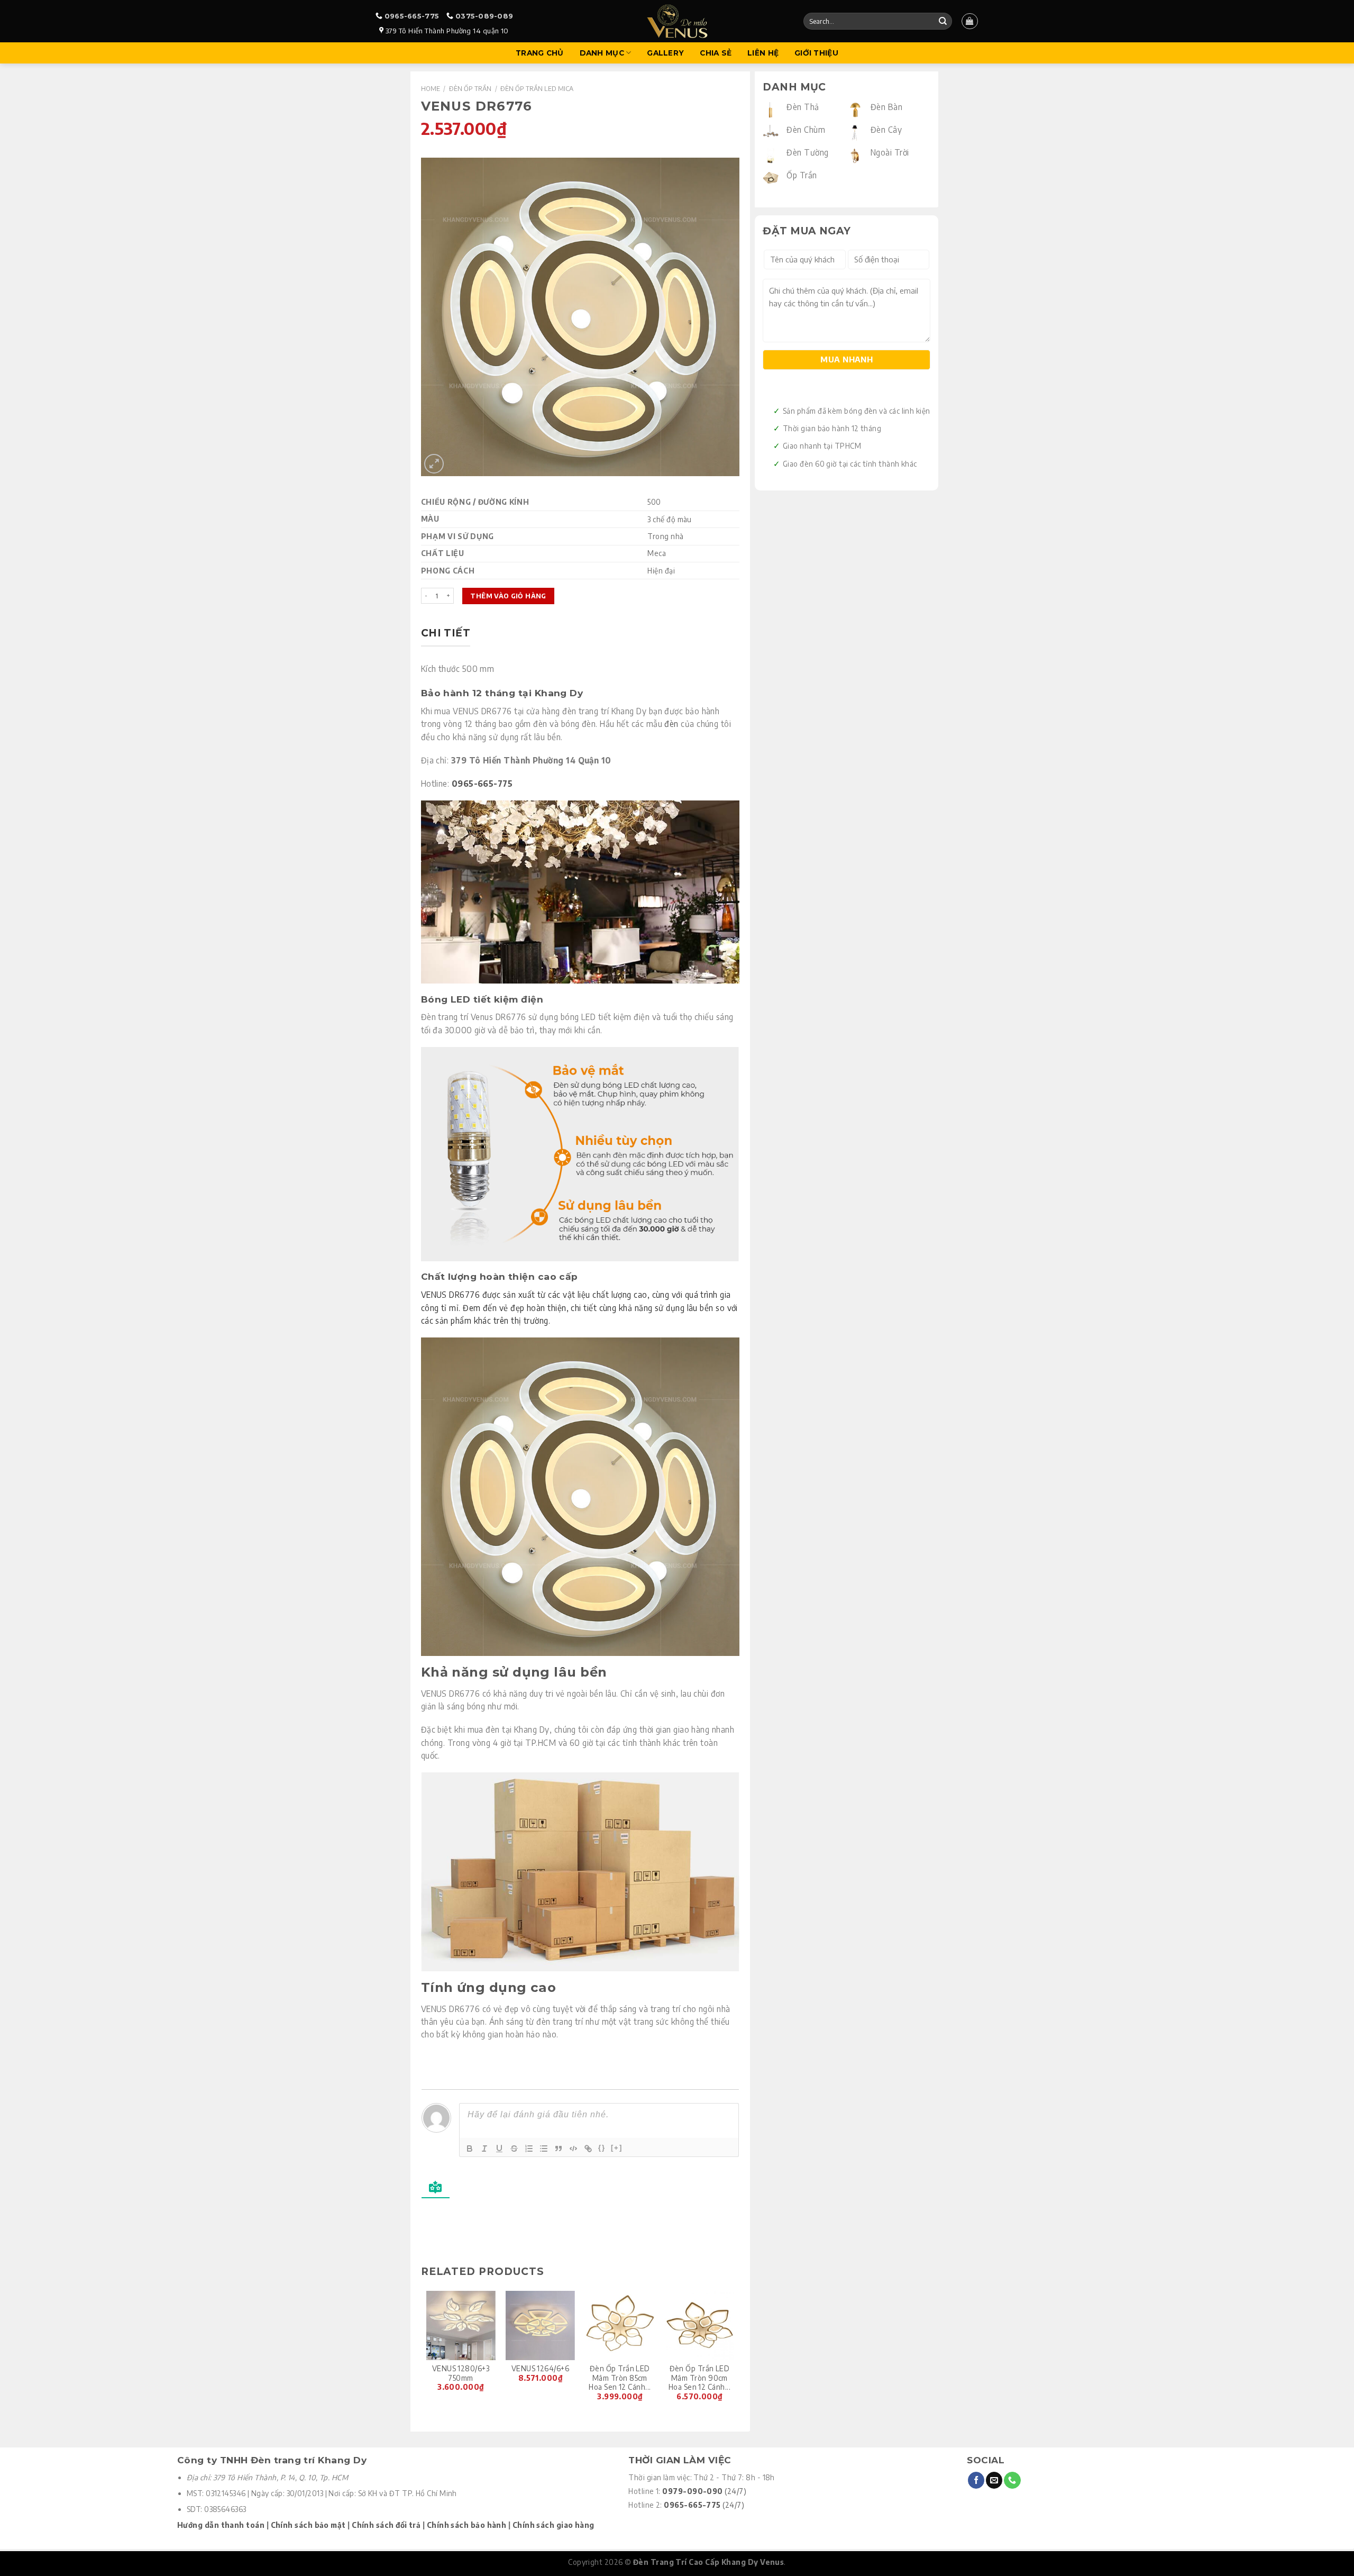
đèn (671, 723)
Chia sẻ (716, 53)
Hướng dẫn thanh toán (221, 2525)
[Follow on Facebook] (976, 2480)
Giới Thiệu (816, 53)
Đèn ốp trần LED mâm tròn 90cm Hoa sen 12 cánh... (699, 2378)
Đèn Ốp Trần (470, 88)
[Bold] (470, 2149)
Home (431, 88)
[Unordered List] (544, 2149)
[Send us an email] (994, 2480)
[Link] (588, 2149)
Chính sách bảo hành (467, 2525)
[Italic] (484, 2149)
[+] (617, 2148)
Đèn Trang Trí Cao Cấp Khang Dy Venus (708, 2562)
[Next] (734, 2352)
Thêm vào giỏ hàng (508, 596)
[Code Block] (573, 2149)
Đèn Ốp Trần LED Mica (537, 88)
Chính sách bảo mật (308, 2525)
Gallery (665, 53)
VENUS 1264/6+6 (540, 2368)
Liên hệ (763, 53)
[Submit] (943, 21)
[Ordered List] (529, 2149)
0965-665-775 (412, 16)
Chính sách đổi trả (386, 2525)
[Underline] (499, 2149)
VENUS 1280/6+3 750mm (461, 2373)
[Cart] (969, 21)
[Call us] (1012, 2480)
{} (602, 2148)
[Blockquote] (559, 2149)
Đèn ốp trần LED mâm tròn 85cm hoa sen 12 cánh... (620, 2378)
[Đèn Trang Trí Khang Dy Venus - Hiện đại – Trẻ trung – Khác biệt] (677, 21)
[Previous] (427, 2352)
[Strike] (514, 2149)
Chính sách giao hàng (554, 2525)
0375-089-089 (484, 16)
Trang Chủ (539, 53)
